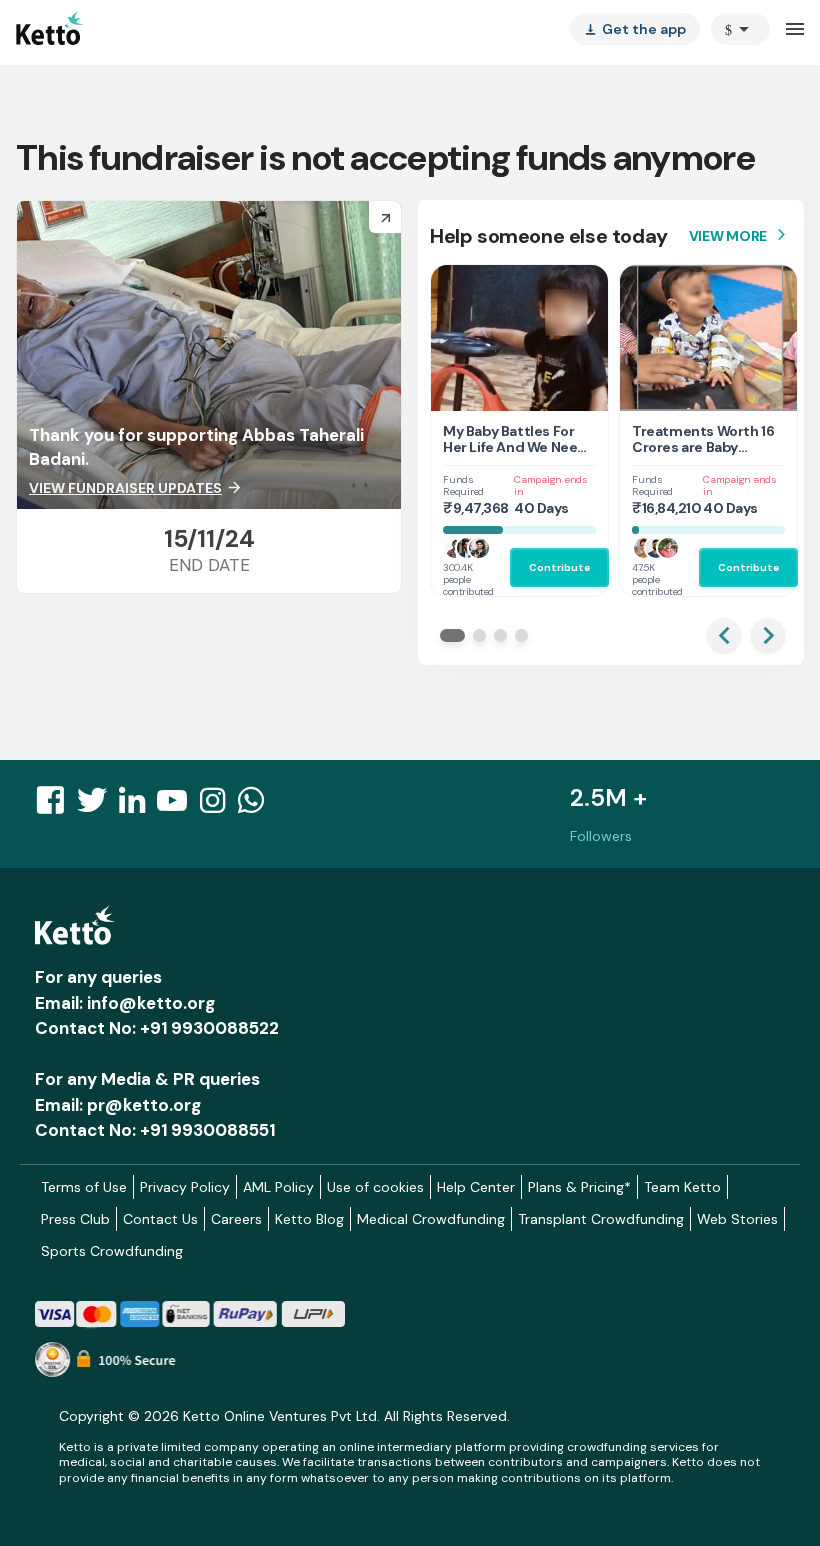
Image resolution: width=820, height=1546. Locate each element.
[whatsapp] (257, 806)
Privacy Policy (185, 1187)
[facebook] (56, 806)
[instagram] (218, 806)
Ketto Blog (309, 1219)
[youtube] (178, 806)
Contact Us (160, 1219)
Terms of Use (84, 1187)
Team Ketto (682, 1187)
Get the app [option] (635, 29)
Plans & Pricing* (579, 1187)
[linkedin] (138, 806)
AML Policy (278, 1187)
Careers (236, 1219)
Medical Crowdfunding (431, 1219)
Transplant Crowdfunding (601, 1219)
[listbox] (635, 29)
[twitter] (98, 806)
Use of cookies (375, 1187)
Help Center (476, 1187)
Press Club (75, 1219)
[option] (740, 29)
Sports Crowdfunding (112, 1251)
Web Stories (737, 1219)
